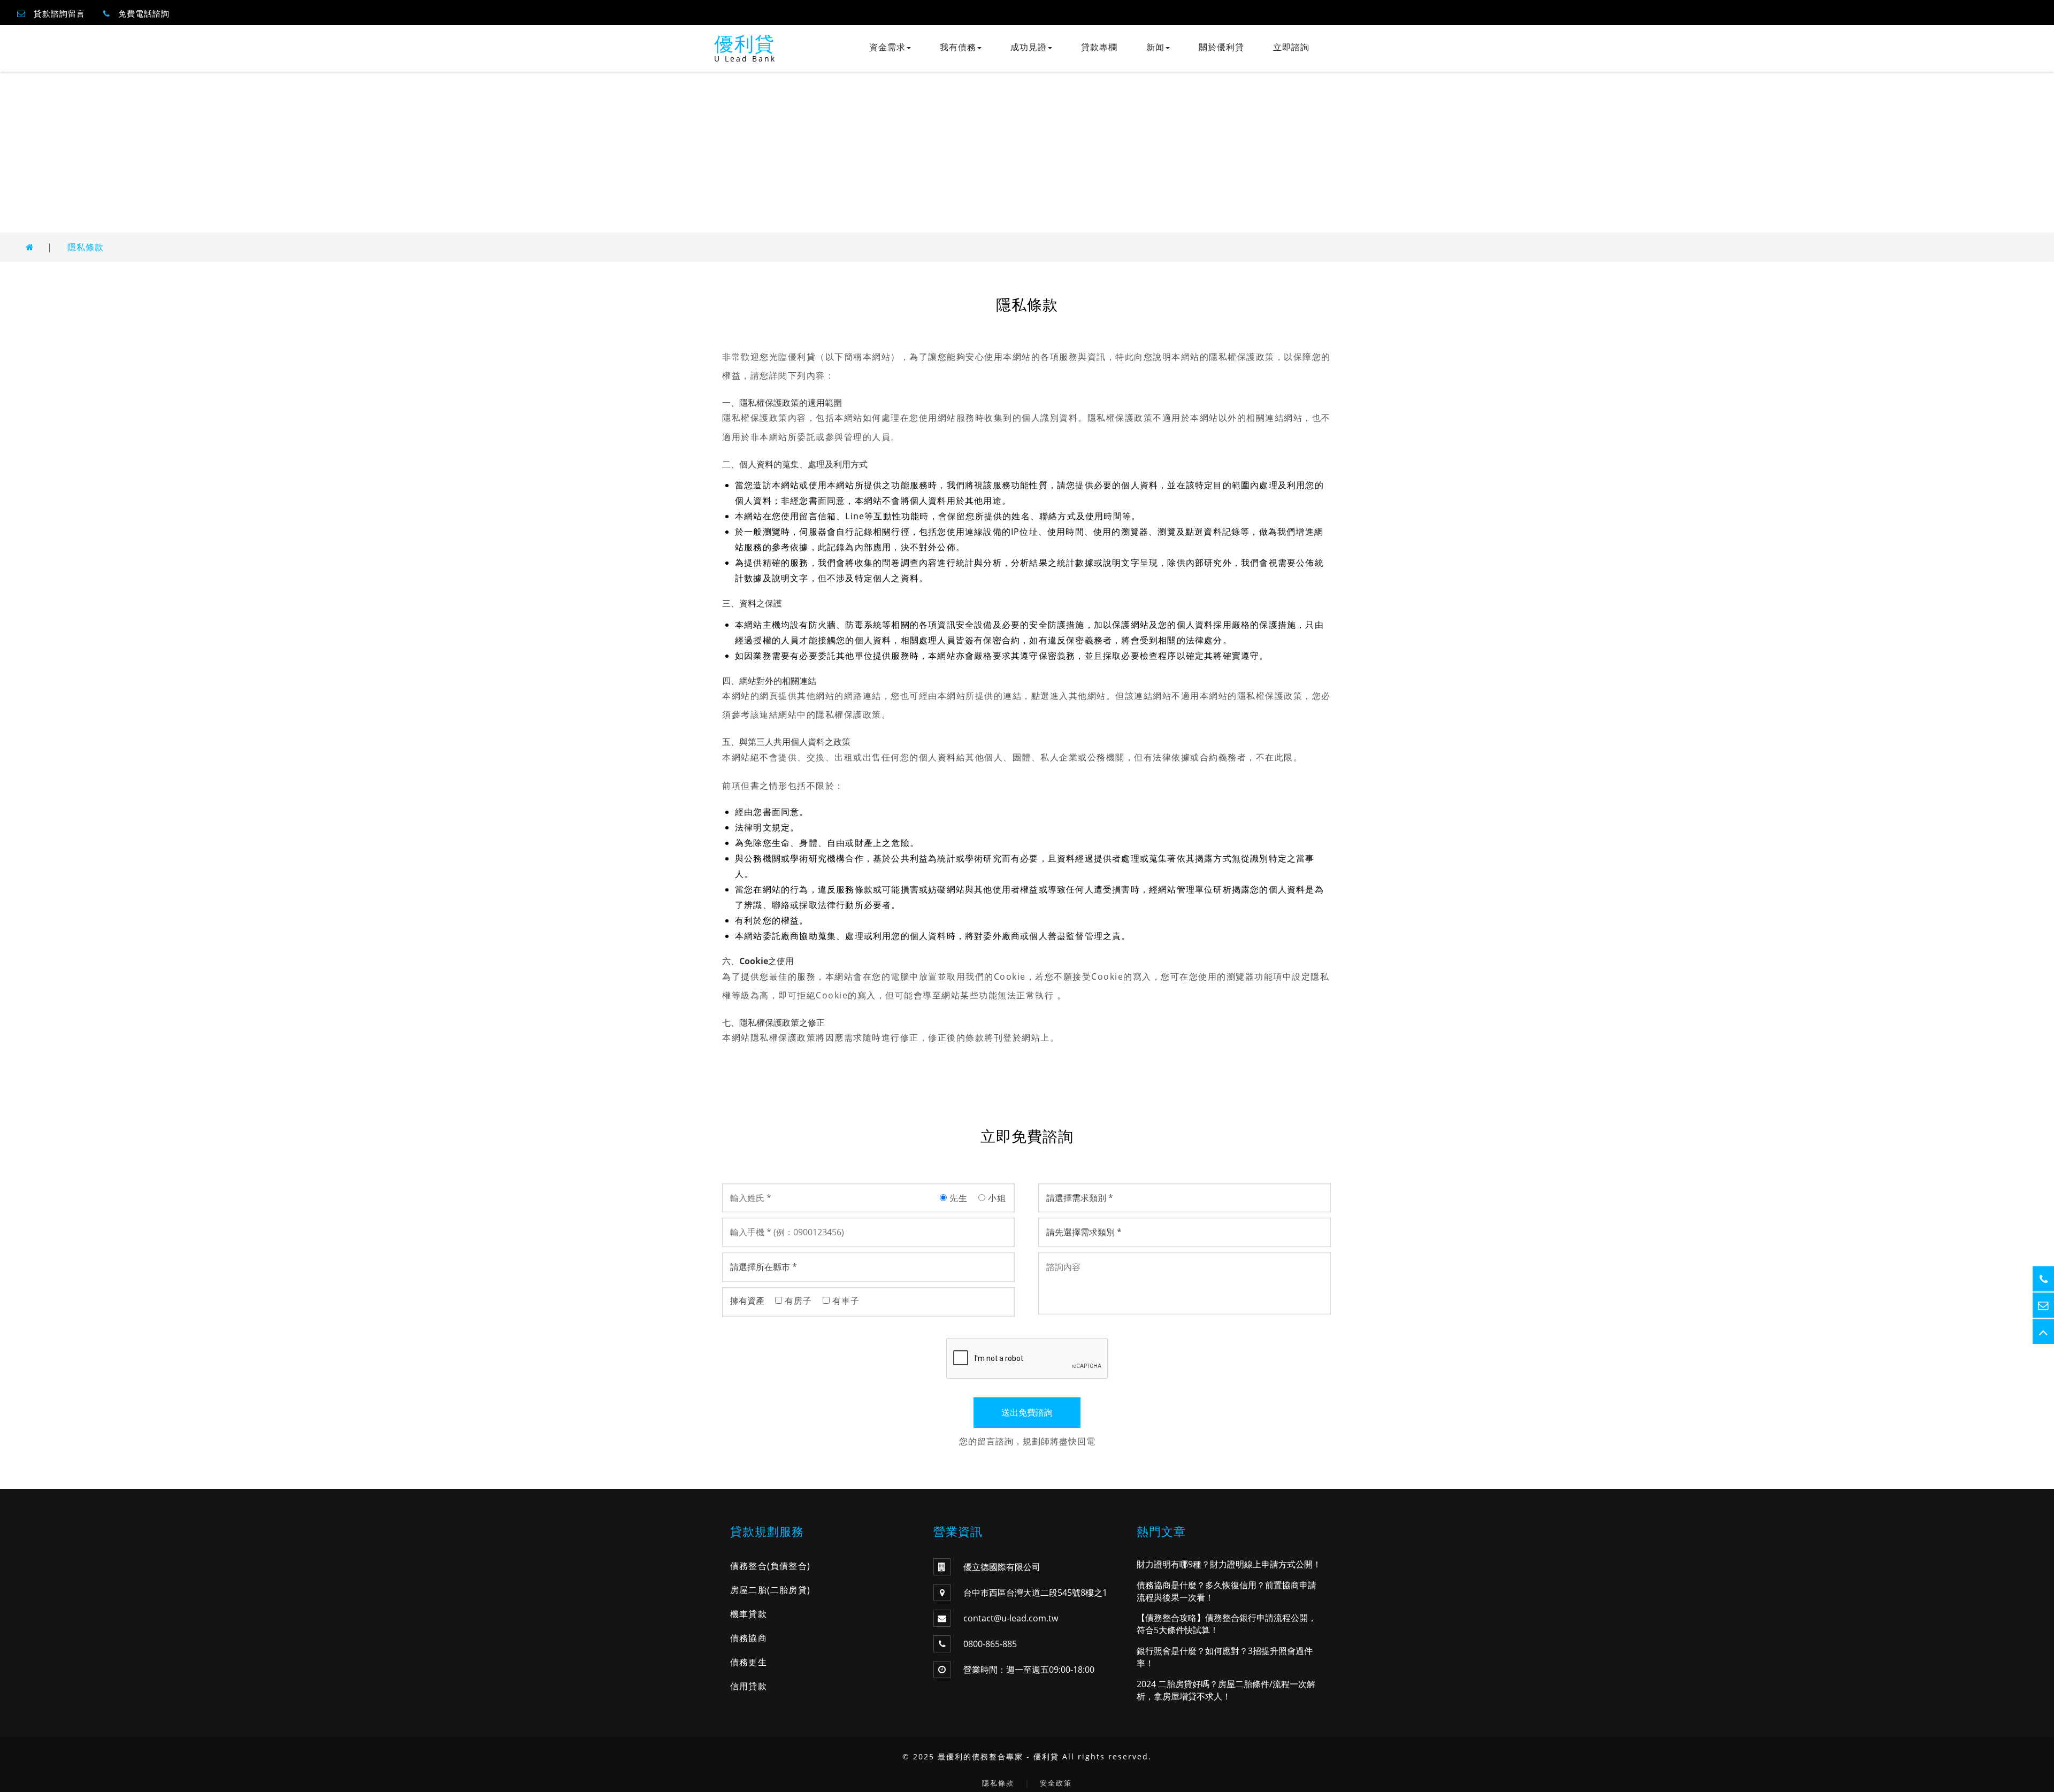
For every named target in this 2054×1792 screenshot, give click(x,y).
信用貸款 (749, 1686)
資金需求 (887, 47)
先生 (957, 1198)
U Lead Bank (745, 59)
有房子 (797, 1301)
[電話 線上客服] (2043, 1279)
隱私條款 (86, 247)
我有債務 (958, 47)
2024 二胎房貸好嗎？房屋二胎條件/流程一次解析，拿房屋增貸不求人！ (1226, 1690)
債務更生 (749, 1662)
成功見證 (1029, 47)
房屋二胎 (749, 1590)
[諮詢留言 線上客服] (2043, 1305)
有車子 (845, 1301)
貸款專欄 (1099, 47)
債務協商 (749, 1638)
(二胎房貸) (789, 1590)
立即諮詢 (1291, 47)
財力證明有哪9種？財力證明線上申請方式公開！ (1229, 1564)
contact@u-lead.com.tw (1011, 1618)
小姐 (996, 1198)
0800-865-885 (990, 1644)
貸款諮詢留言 (59, 13)
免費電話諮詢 (144, 13)
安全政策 (1056, 1783)
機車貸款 (749, 1614)
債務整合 (749, 1566)
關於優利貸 (1221, 47)
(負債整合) (789, 1566)
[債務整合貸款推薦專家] (30, 247)
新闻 (1155, 47)
